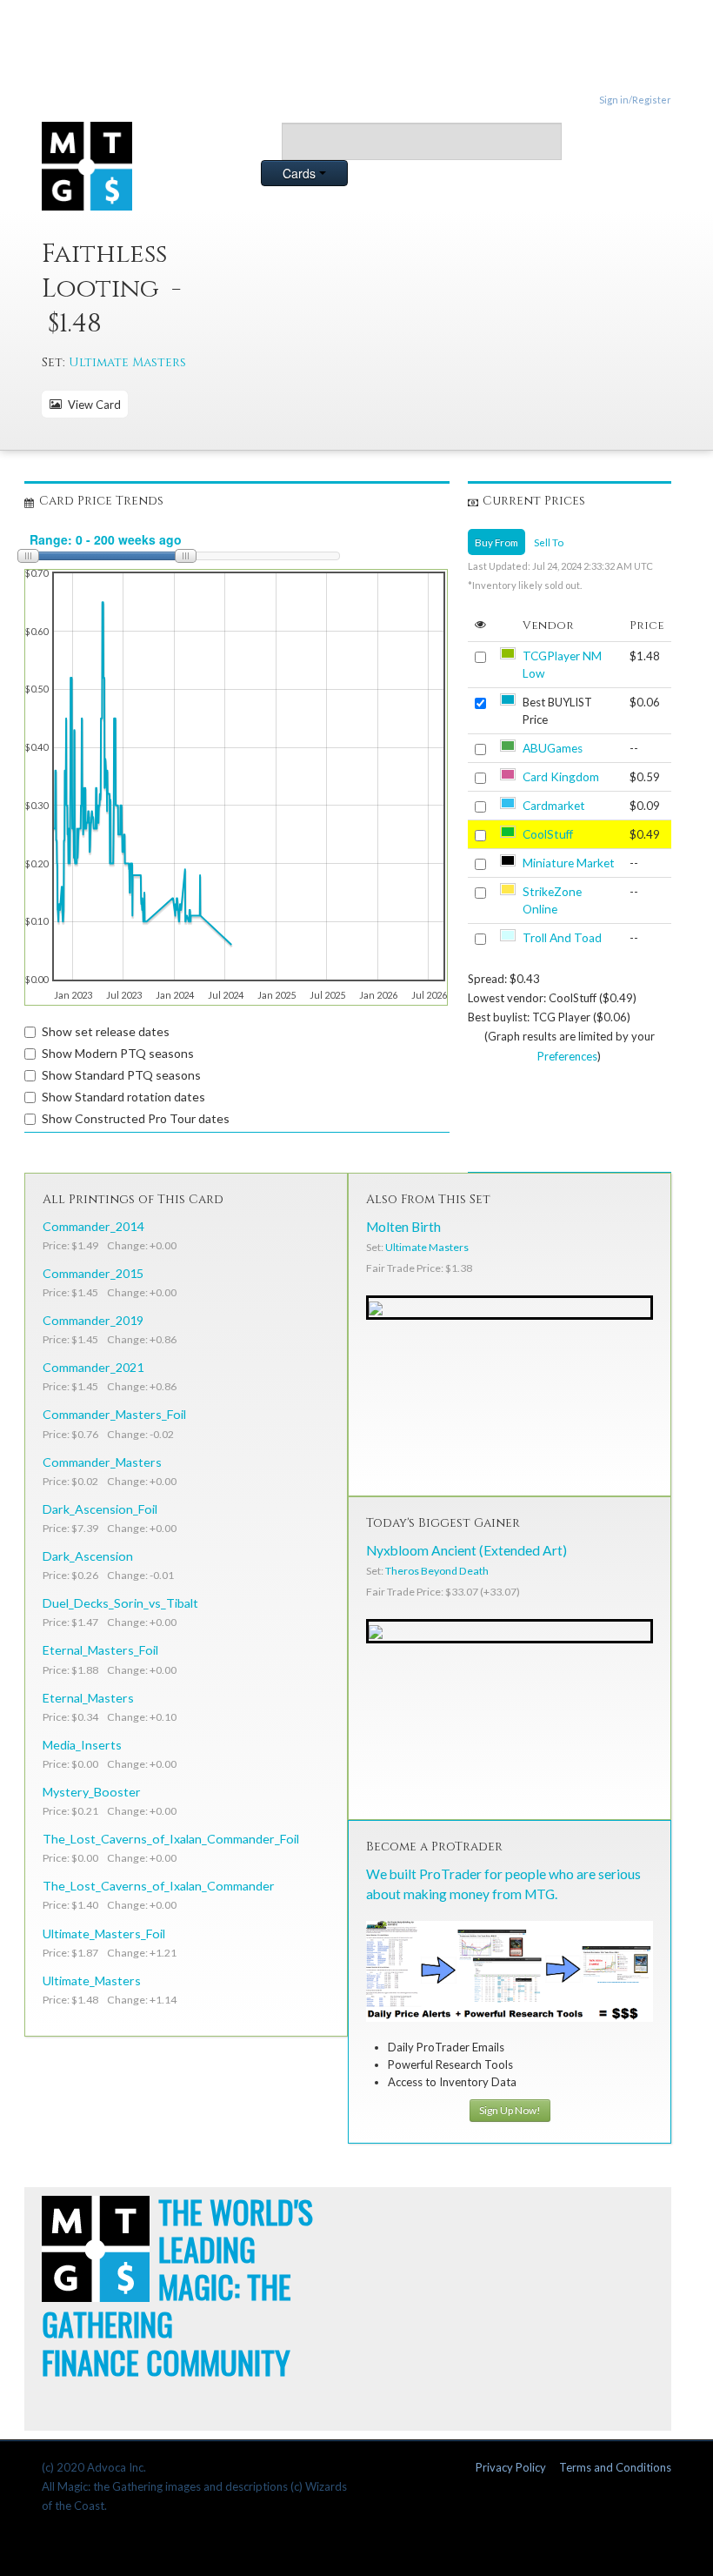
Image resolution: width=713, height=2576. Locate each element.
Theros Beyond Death (437, 1571)
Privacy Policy (511, 2467)
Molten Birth (403, 1227)
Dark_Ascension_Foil (100, 1509)
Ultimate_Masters (92, 1981)
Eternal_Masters (88, 1698)
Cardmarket (554, 806)
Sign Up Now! (510, 2110)
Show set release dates (106, 1031)
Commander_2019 (93, 1320)
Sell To (549, 542)
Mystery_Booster (92, 1792)
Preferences (567, 1056)
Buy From (496, 542)
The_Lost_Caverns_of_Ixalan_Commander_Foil (171, 1839)
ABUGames (553, 748)
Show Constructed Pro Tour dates (136, 1118)
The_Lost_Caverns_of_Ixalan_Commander (159, 1886)
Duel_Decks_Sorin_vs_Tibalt (120, 1603)
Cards (301, 173)
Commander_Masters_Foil (114, 1414)
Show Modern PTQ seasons (118, 1053)
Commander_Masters (102, 1462)
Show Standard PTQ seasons (121, 1075)
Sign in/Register (635, 100)
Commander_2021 (93, 1367)
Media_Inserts (82, 1745)
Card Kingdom (561, 777)
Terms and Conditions (615, 2467)
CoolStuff (548, 834)
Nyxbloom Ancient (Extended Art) (466, 1550)
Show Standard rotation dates (123, 1097)
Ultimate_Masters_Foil (104, 1934)
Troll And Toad (562, 938)
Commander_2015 (93, 1273)
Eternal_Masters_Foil (100, 1650)
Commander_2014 (93, 1226)
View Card (92, 405)
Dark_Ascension (88, 1556)
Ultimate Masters (127, 362)
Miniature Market (569, 863)
